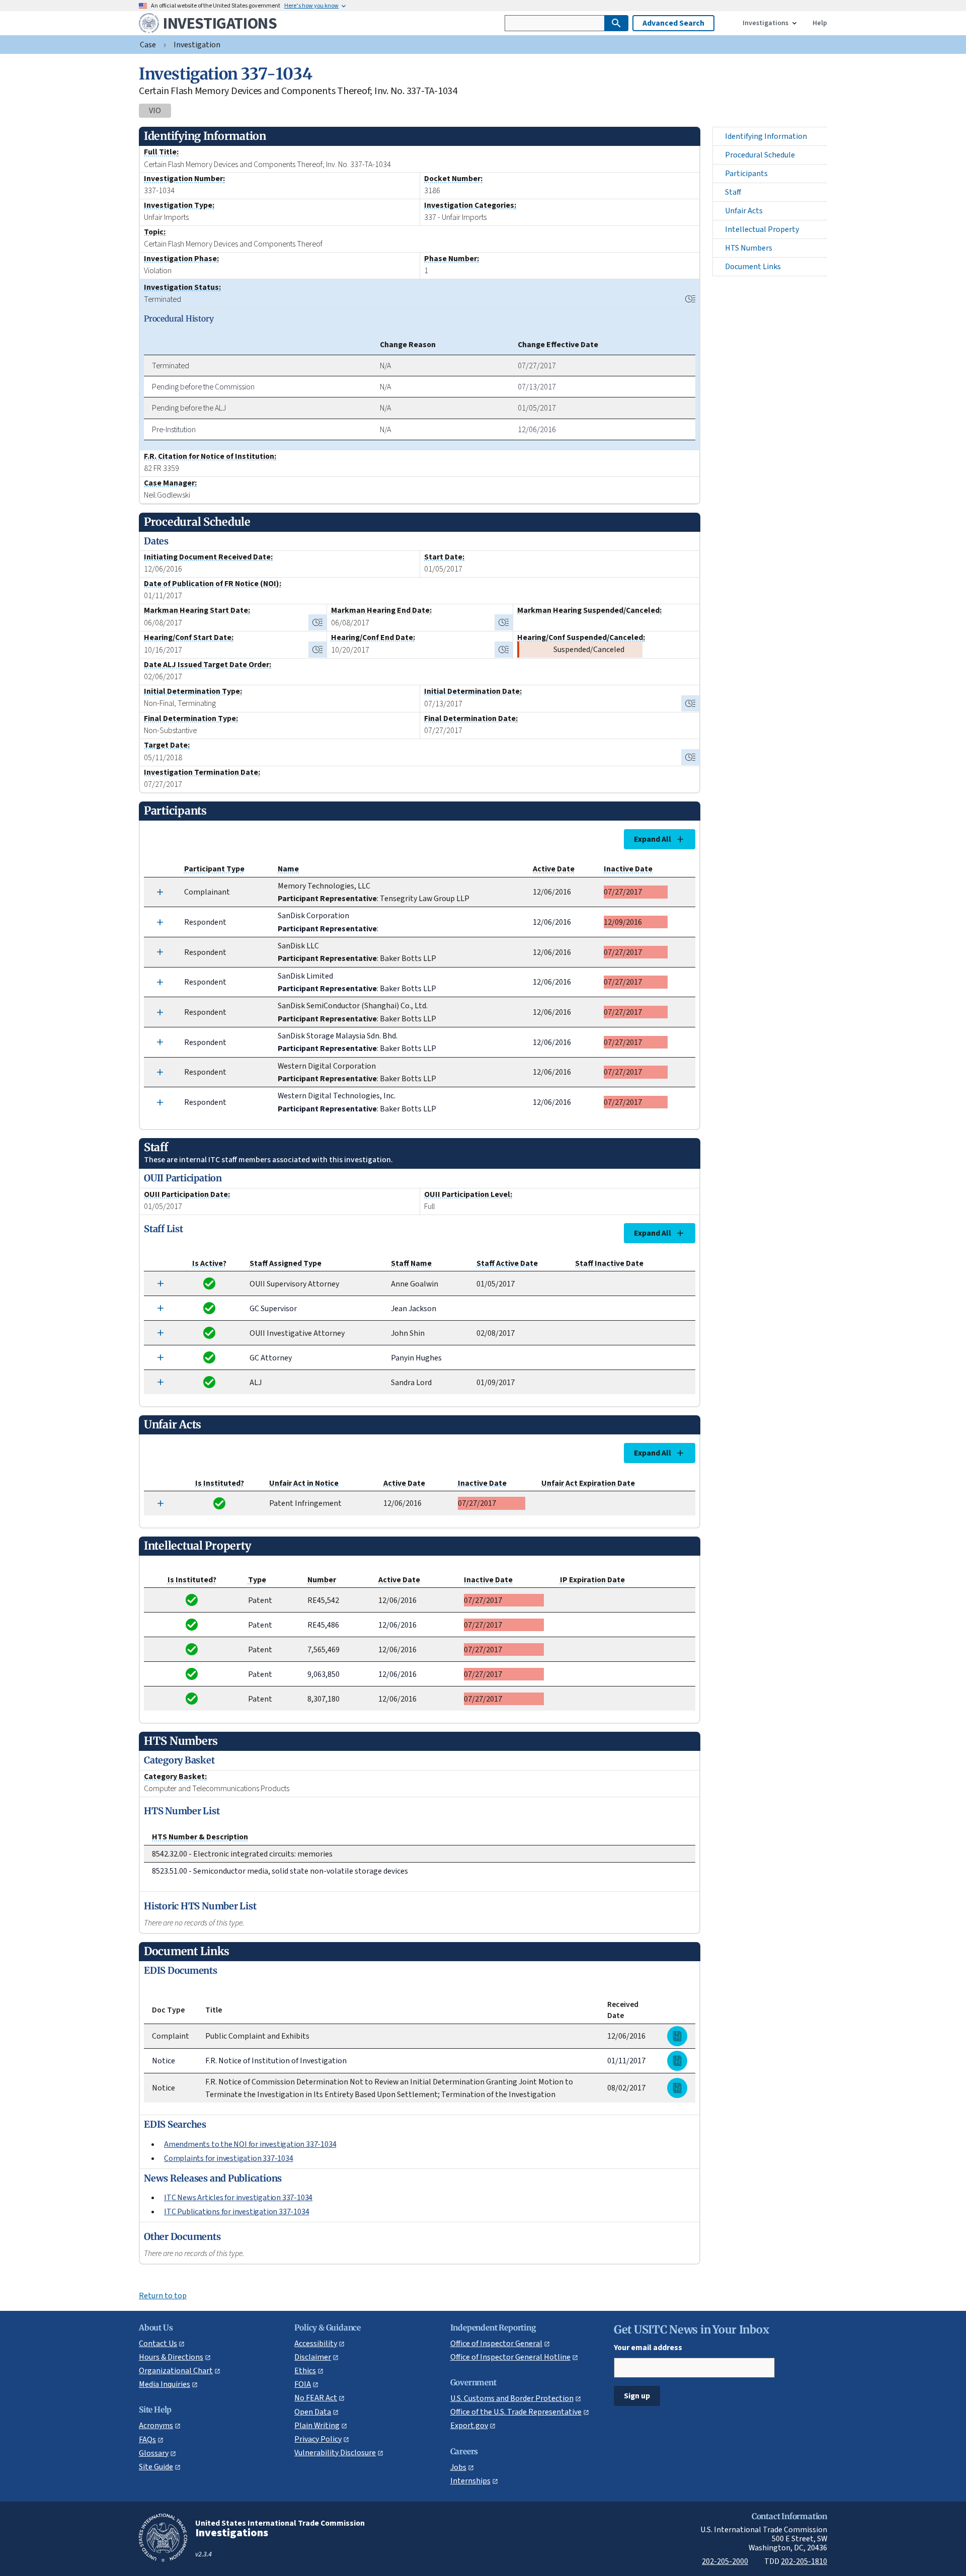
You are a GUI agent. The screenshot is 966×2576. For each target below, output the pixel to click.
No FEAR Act (316, 2398)
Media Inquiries (165, 2384)
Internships (470, 2481)
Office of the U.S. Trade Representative (516, 2412)
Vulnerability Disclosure (335, 2452)
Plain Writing (317, 2425)
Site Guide (156, 2467)
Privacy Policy (318, 2439)
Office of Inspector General (496, 2343)
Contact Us (158, 2343)
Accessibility (316, 2343)
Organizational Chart (176, 2370)
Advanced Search (673, 23)
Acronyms (156, 2425)
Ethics (305, 2370)
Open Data (313, 2412)
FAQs (147, 2439)
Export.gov (469, 2425)
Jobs (458, 2467)
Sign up (637, 2396)
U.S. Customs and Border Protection (512, 2398)
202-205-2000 (725, 2561)
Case (148, 45)
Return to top (163, 2296)
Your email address (648, 2347)
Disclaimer (313, 2357)
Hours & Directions (171, 2357)
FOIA (303, 2384)
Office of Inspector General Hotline (510, 2357)
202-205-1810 (804, 2561)
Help (820, 23)
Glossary (154, 2453)
